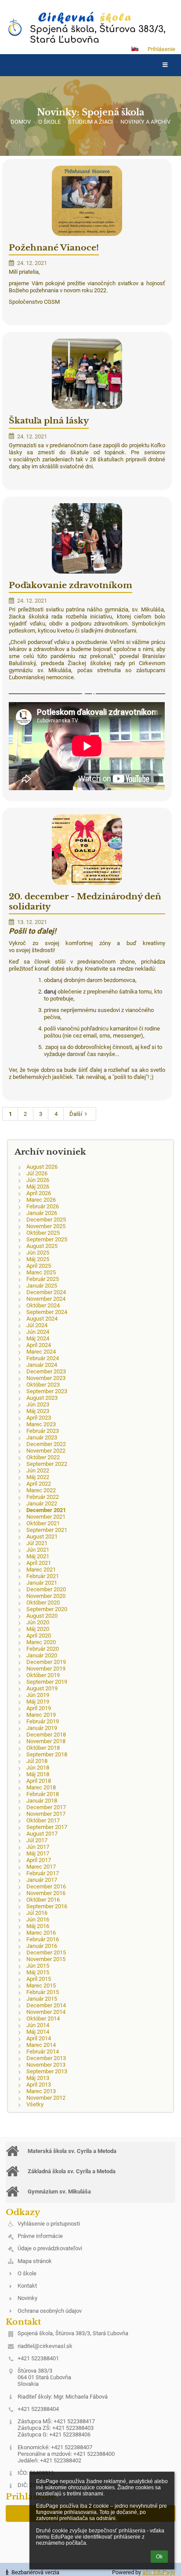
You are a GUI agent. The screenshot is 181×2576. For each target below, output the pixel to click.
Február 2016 (43, 1939)
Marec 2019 (41, 1715)
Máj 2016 (38, 1926)
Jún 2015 (38, 1966)
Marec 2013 (41, 2091)
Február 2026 (43, 1206)
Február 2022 (43, 1497)
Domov (21, 122)
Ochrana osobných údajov (50, 2311)
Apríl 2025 (39, 1266)
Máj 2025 (38, 1259)
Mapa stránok (35, 2261)
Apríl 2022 (39, 1484)
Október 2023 (43, 1385)
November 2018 (46, 1741)
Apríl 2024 (39, 1345)
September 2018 (47, 1754)
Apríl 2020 (39, 1636)
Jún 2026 (38, 1180)
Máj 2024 (38, 1338)
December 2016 (46, 1886)
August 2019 (42, 1688)
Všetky (35, 2104)
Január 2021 (42, 1583)
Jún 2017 (38, 1847)
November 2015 (46, 1959)
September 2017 (47, 1827)
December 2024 (46, 1292)
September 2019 (47, 1682)
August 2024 (42, 1319)
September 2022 (47, 1464)
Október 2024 (43, 1305)
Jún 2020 (38, 1622)
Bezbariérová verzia (35, 2572)
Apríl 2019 (39, 1708)
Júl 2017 (37, 1840)
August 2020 (42, 1616)
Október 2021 (43, 1523)
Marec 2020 (41, 1642)
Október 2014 (43, 2018)
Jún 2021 (38, 1550)
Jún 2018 (38, 1768)
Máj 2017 (38, 1853)
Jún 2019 (38, 1695)
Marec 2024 (41, 1352)
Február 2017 (43, 1873)
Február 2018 (43, 1794)
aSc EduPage (159, 2572)
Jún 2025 (38, 1253)
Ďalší (76, 1114)
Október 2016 (43, 1900)
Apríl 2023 (39, 1418)
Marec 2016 (41, 1933)
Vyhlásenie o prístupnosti (49, 2224)
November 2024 (46, 1299)
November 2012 (46, 2098)
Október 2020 (43, 1603)
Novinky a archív (145, 122)
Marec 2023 (41, 1424)
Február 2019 (43, 1721)
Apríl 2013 (39, 2085)
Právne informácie (40, 2236)
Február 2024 (43, 1358)
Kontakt (27, 2286)
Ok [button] (159, 2557)
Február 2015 (43, 1992)
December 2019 (46, 1662)
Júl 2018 (37, 1761)
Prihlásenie (161, 49)
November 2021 (46, 1517)
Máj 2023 (38, 1411)
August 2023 (42, 1398)
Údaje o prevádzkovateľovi (50, 2248)
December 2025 (46, 1220)
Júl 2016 (37, 1913)
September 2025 (47, 1239)
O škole (27, 2273)
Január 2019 (42, 1728)
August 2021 (42, 1536)
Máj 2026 (38, 1187)
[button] (135, 49)
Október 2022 (43, 1457)
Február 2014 (43, 2052)
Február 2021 (43, 1576)
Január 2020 (42, 1655)
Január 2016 (42, 1946)
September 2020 (47, 1609)
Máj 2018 (38, 1774)
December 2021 (46, 1510)
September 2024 (47, 1312)
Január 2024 (42, 1365)
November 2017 (46, 1814)
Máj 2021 (38, 1556)
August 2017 (42, 1834)
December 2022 (46, 1444)
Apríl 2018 (39, 1781)
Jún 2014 (38, 2025)
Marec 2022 (41, 1490)
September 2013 (47, 2071)
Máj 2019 (38, 1702)
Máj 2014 (38, 2032)
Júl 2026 (37, 1173)
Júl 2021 (37, 1543)
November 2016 (46, 1893)
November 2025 (46, 1226)
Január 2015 (42, 1999)
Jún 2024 (38, 1332)
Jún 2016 (38, 1919)
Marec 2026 (41, 1200)
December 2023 (46, 1371)
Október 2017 (43, 1820)
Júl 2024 (37, 1325)
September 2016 (47, 1906)
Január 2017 (42, 1880)
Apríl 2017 (39, 1860)
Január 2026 (42, 1213)
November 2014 (46, 2012)
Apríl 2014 (39, 2038)
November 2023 (46, 1378)
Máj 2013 (38, 2078)
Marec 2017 (41, 1867)
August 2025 (42, 1246)
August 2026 (42, 1167)
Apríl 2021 (39, 1563)
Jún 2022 (38, 1470)
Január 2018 (42, 1801)
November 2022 (46, 1451)
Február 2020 (43, 1649)
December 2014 (46, 2005)
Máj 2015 (38, 1972)
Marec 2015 (41, 1985)
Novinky (27, 2298)
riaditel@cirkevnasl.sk (45, 2346)
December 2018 (46, 1735)
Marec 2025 (41, 1272)
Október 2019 (43, 1675)
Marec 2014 (41, 2045)
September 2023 (47, 1391)
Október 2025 (43, 1233)
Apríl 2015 (39, 1979)
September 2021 (47, 1530)
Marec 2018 (41, 1787)
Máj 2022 (38, 1477)
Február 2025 (43, 1279)
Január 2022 (42, 1503)
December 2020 (46, 1589)
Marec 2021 (41, 1570)
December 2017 (46, 1807)
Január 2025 (42, 1286)
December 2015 (46, 1952)
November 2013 (46, 2065)
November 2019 (46, 1669)
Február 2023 (43, 1431)
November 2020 (46, 1596)
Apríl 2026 (39, 1193)
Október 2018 (43, 1748)
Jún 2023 (38, 1404)
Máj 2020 (38, 1629)
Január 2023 (42, 1437)
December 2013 (46, 2058)
